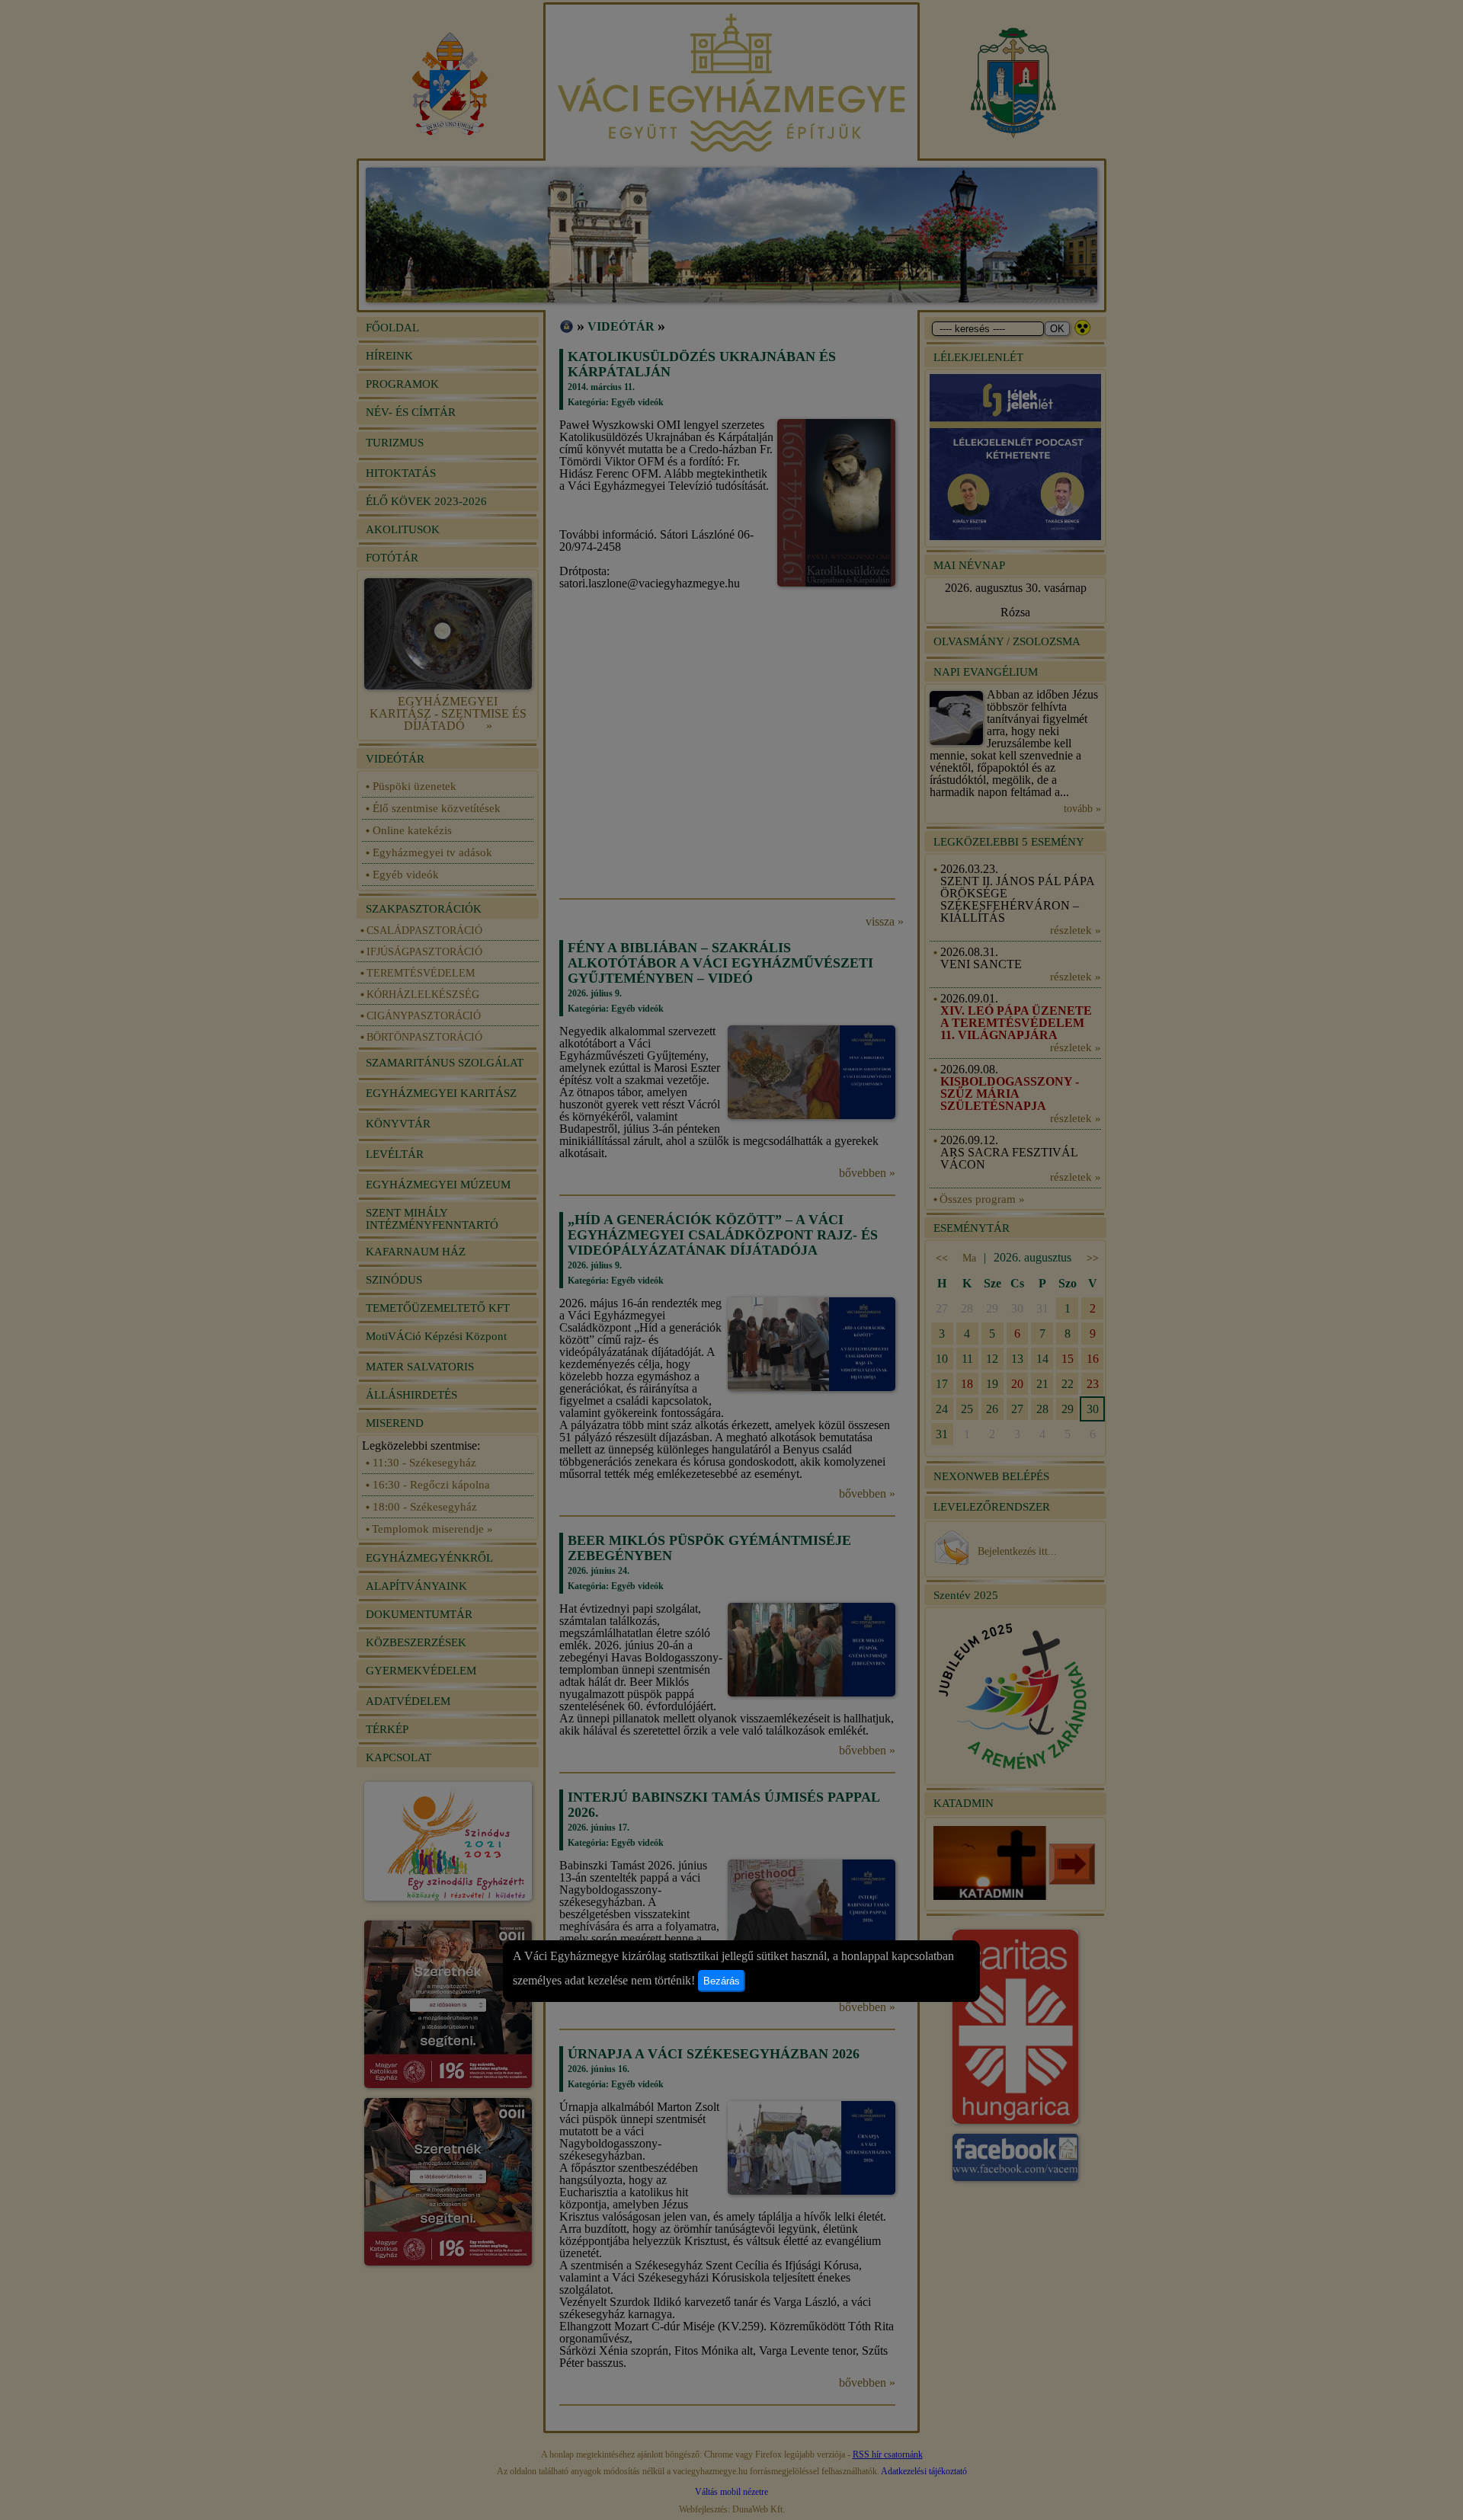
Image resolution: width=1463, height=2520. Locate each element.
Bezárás (722, 1981)
